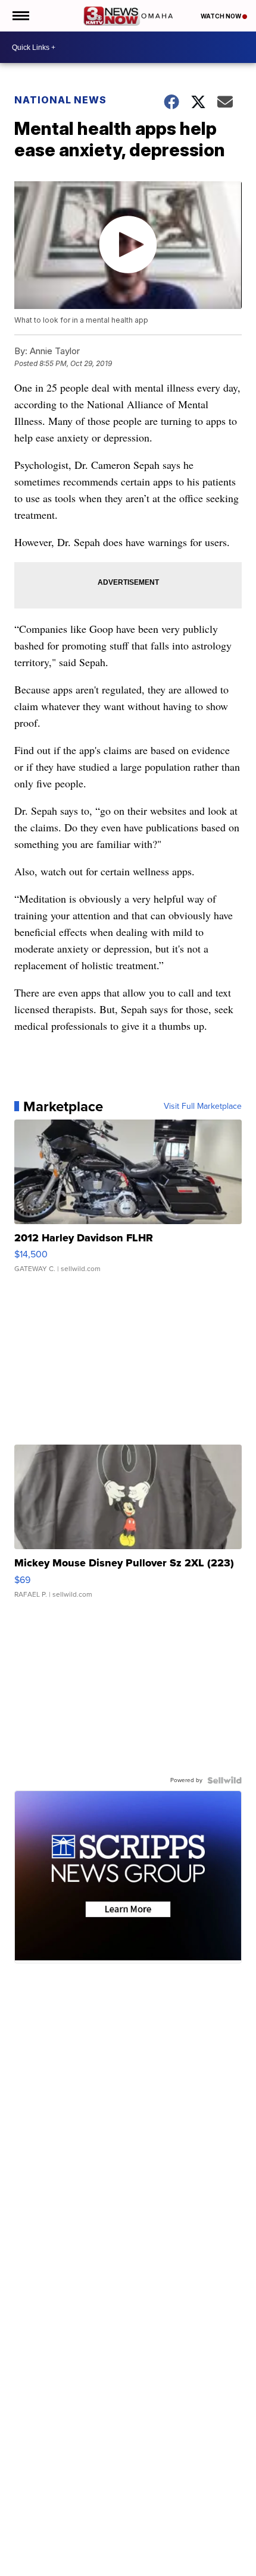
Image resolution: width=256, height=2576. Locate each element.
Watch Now (221, 16)
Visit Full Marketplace (203, 1106)
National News (60, 100)
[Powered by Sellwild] (224, 1780)
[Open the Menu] (20, 16)
